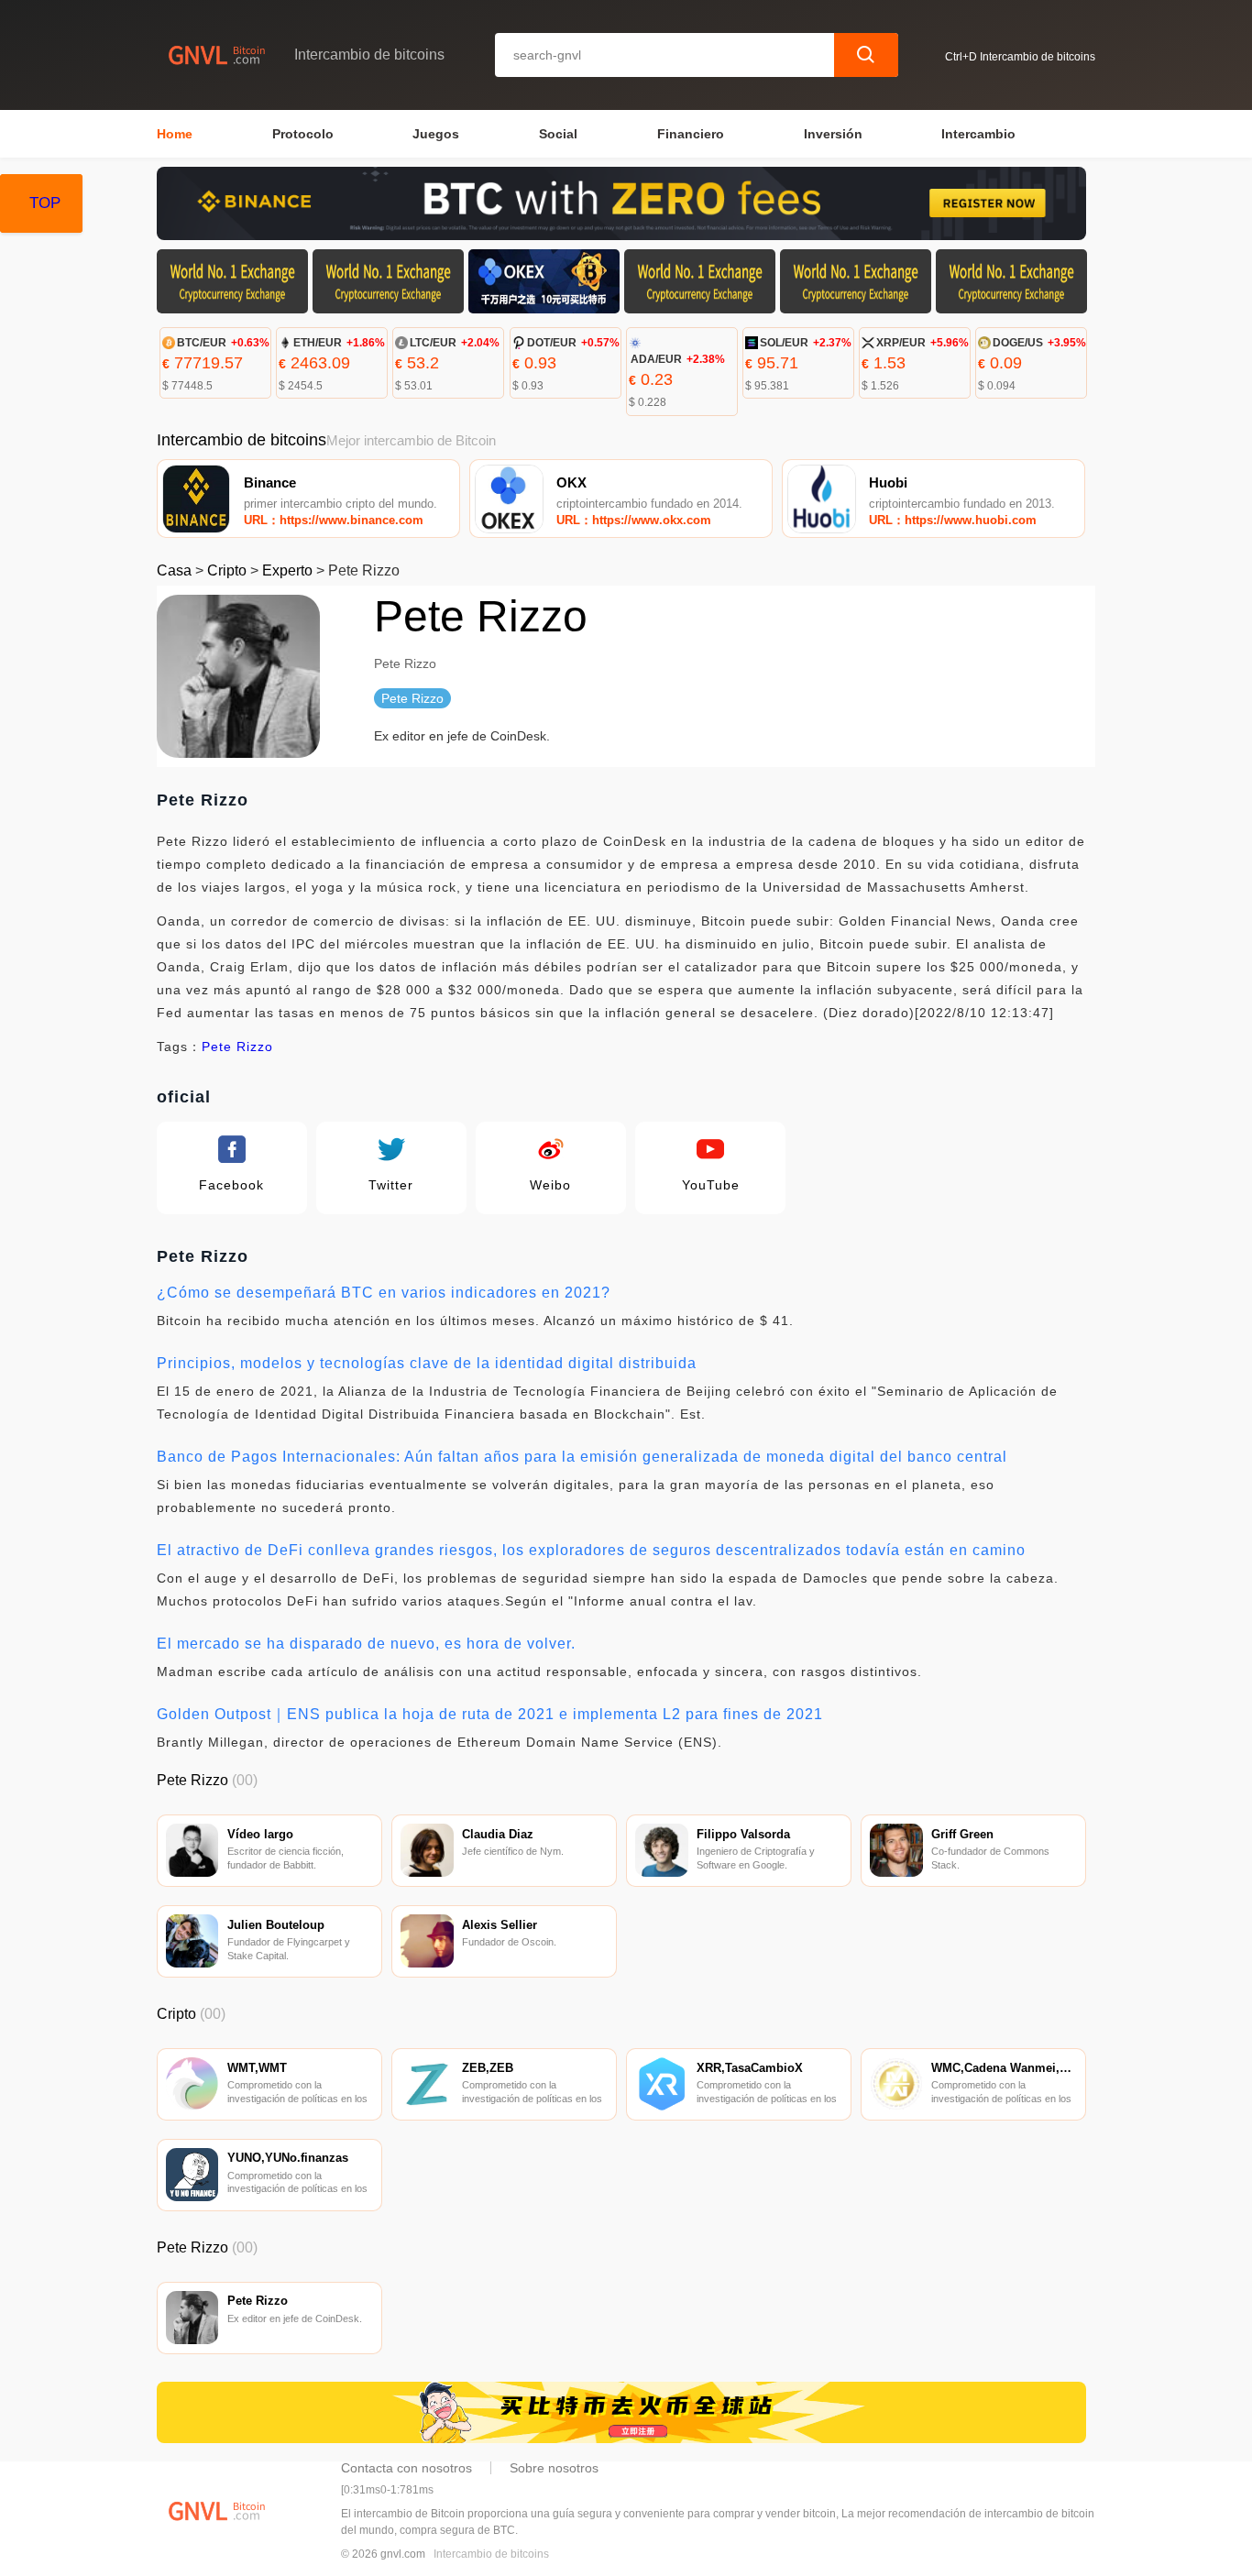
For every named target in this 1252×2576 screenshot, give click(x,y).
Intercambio (978, 134)
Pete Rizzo (237, 1047)
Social (558, 134)
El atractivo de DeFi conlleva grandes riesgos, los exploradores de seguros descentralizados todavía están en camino (591, 1550)
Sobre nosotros (554, 2468)
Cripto (227, 570)
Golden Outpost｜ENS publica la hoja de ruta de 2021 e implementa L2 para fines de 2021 (490, 1714)
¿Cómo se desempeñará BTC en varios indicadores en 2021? (384, 1293)
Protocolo (303, 134)
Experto (287, 570)
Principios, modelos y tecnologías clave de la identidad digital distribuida (427, 1363)
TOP (45, 203)
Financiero (691, 134)
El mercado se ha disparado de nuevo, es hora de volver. (366, 1644)
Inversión (833, 134)
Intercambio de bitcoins (491, 2554)
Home (175, 134)
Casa (174, 570)
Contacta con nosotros (406, 2468)
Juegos (436, 134)
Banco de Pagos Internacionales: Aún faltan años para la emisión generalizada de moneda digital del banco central (582, 1457)
